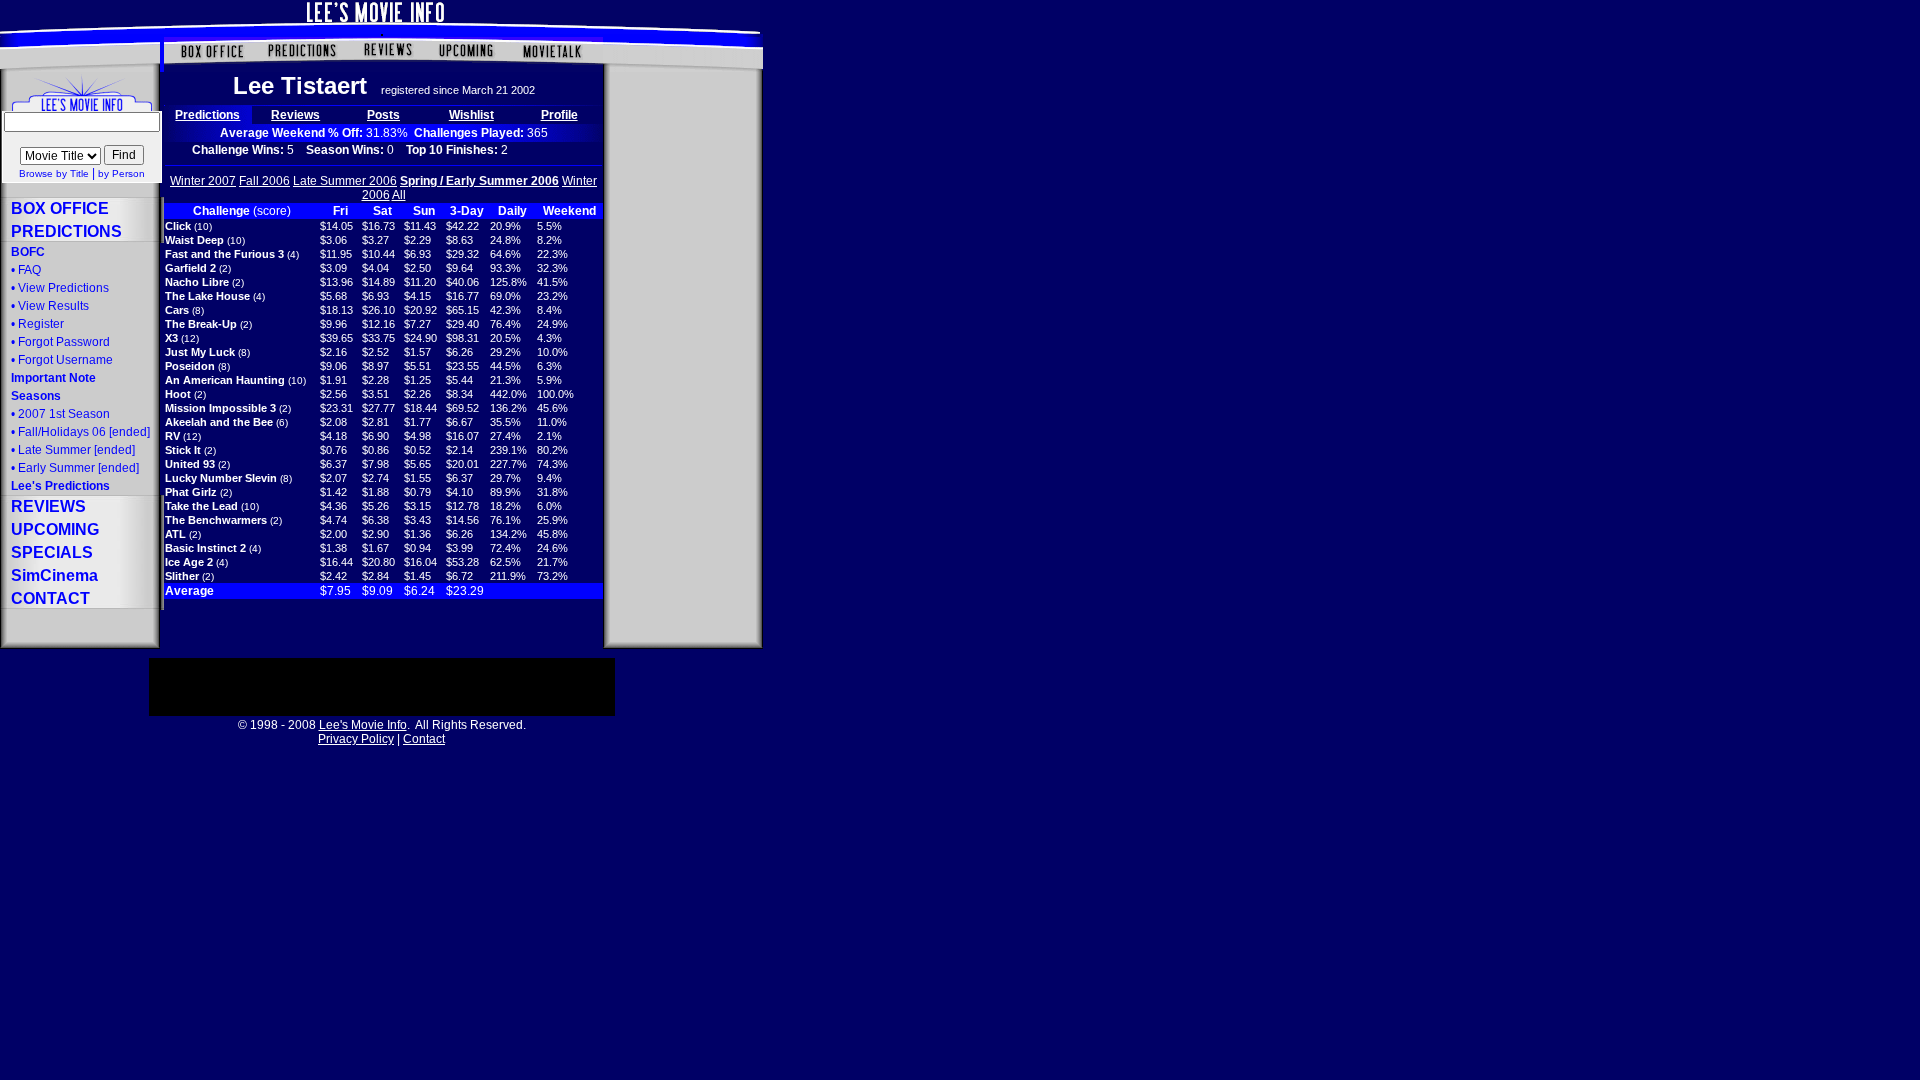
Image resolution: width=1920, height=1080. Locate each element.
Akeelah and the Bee (219, 422)
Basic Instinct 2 (205, 548)
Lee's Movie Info (363, 725)
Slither (182, 576)
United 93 (190, 464)
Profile (559, 115)
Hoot (178, 394)
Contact (424, 739)
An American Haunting (225, 380)
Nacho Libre (197, 282)
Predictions (207, 115)
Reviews (295, 115)
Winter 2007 (203, 181)
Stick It (183, 450)
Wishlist (471, 115)
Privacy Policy (356, 739)
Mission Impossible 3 (220, 408)
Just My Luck (200, 352)
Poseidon (190, 366)
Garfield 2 (190, 268)
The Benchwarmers (216, 520)
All (399, 195)
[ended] (76, 450)
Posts (383, 115)
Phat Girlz (191, 492)
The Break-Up (201, 324)
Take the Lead (201, 506)
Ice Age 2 (189, 562)
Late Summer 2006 (345, 181)
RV (172, 436)
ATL (175, 534)
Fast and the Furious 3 (224, 254)
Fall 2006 (264, 181)
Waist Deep (194, 240)
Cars (177, 310)
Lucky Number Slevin (221, 478)
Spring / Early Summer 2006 (479, 181)
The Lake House (207, 296)
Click (178, 226)
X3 (171, 338)
